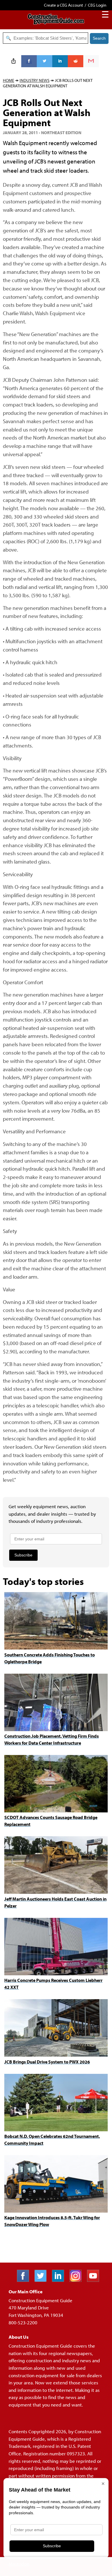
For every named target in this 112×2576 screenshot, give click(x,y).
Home (8, 80)
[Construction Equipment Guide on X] (43, 2280)
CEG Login (97, 5)
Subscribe (23, 1555)
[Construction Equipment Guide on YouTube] (95, 2280)
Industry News (34, 80)
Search (99, 38)
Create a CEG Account (63, 5)
